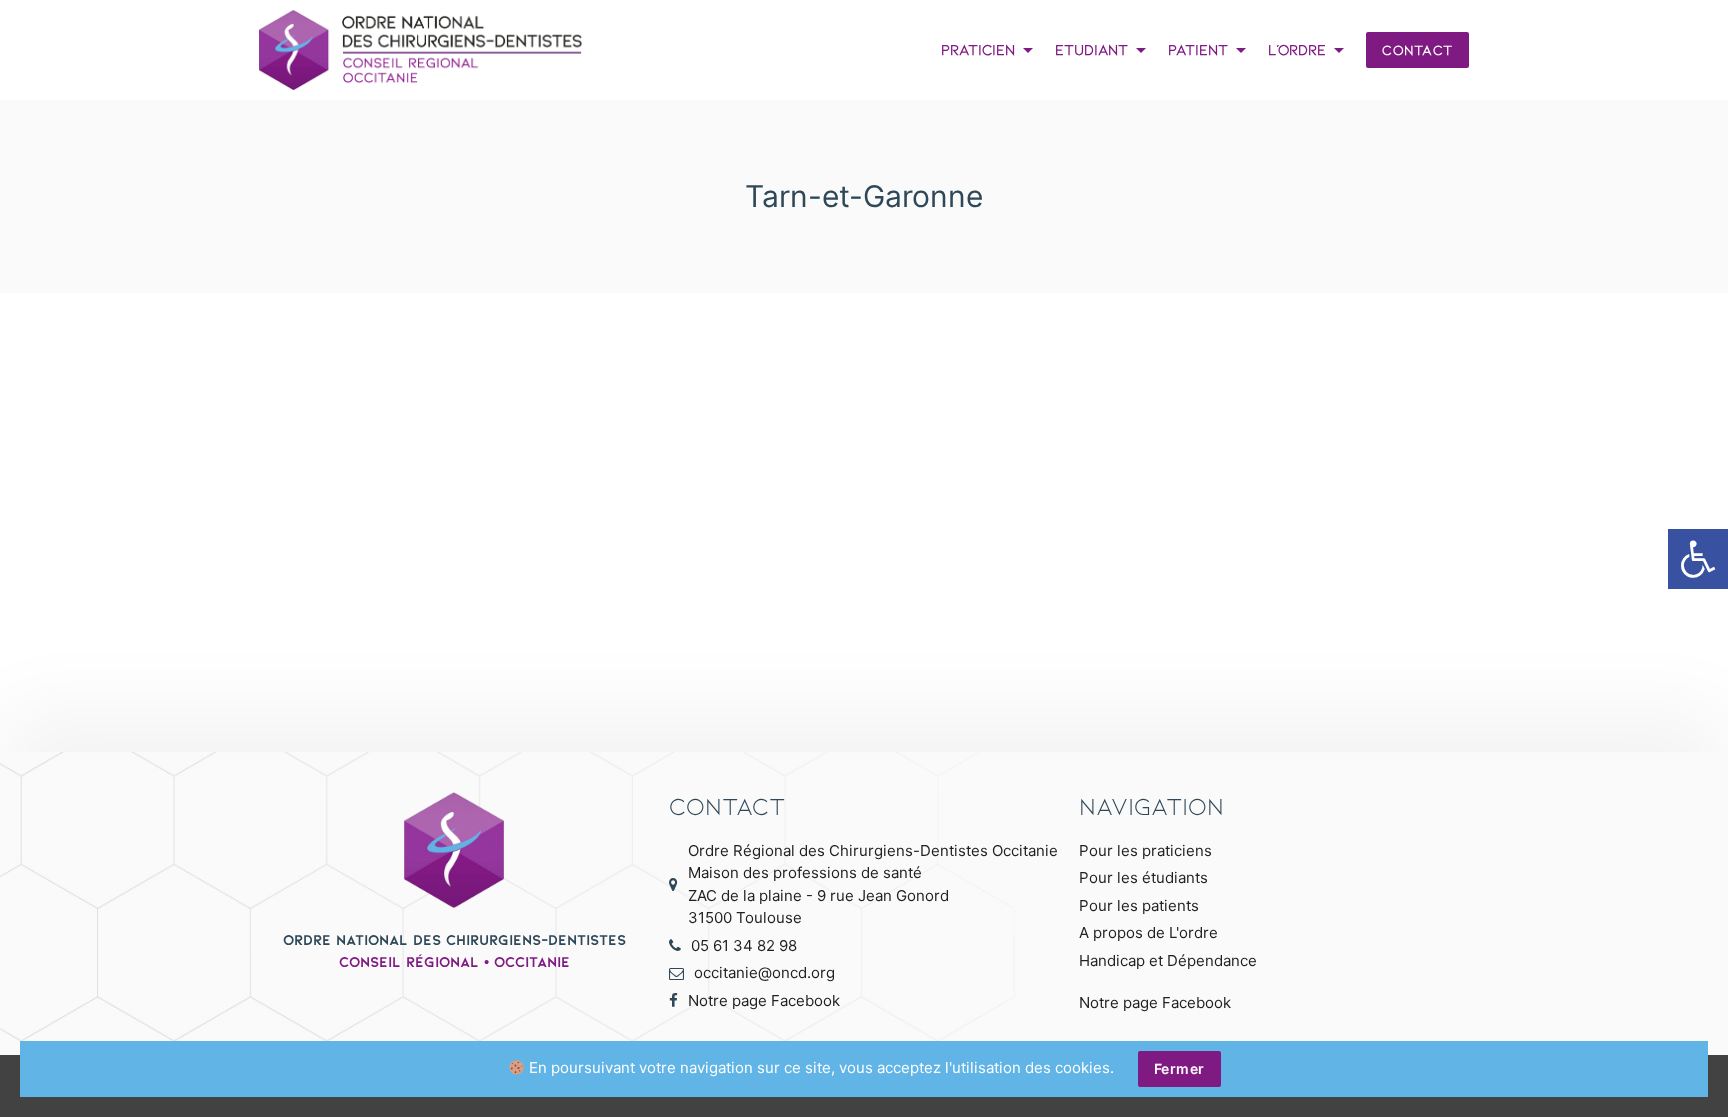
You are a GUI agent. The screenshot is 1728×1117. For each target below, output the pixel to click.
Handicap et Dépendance (1168, 960)
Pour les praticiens (1145, 850)
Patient (1210, 50)
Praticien (990, 50)
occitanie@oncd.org (764, 972)
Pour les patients (1139, 905)
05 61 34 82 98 (744, 945)
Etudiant (1104, 50)
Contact (1417, 49)
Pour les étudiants (1143, 877)
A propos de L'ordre (1148, 932)
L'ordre (1309, 50)
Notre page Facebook (764, 1000)
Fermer (1179, 1068)
